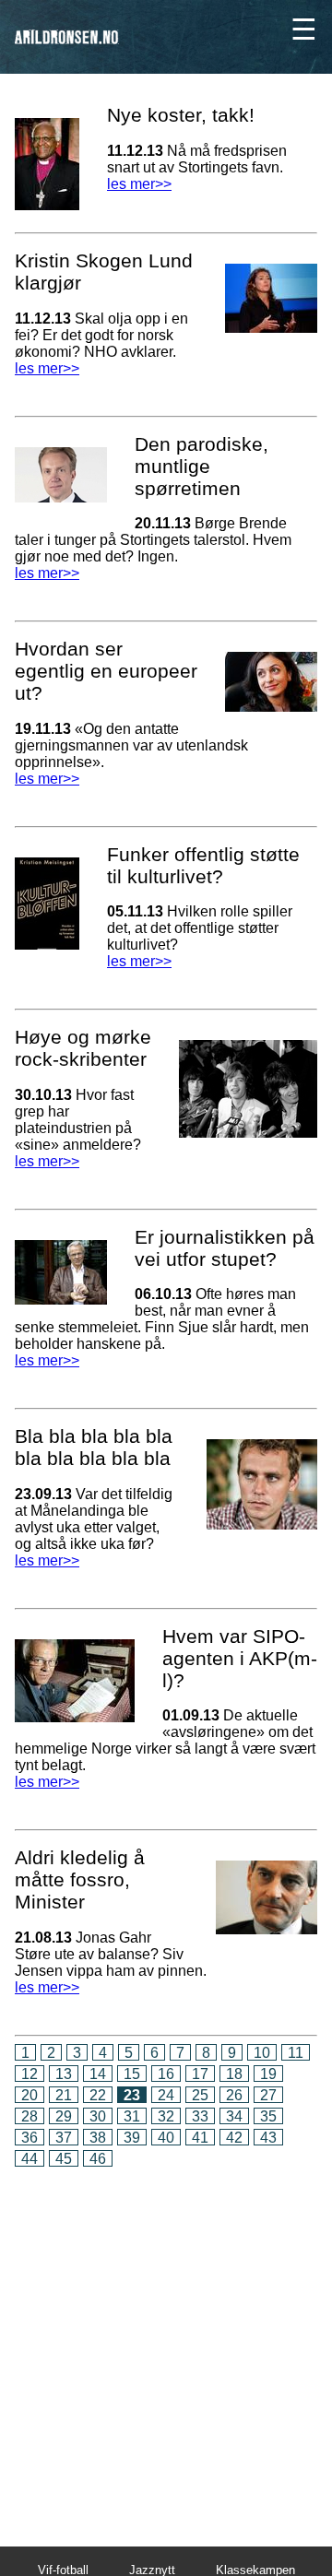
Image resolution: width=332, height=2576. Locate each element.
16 (166, 2074)
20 (30, 2095)
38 (98, 2138)
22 (98, 2095)
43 (268, 2138)
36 (30, 2138)
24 (166, 2095)
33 (200, 2116)
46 (98, 2159)
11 (296, 2053)
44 (30, 2159)
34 (234, 2116)
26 (234, 2095)
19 (268, 2074)
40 (166, 2138)
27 (268, 2095)
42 (234, 2138)
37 (64, 2138)
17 (200, 2074)
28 (30, 2116)
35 (268, 2116)
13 (64, 2074)
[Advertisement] (166, 2344)
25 (200, 2095)
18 (234, 2074)
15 (132, 2074)
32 (166, 2116)
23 (132, 2095)
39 (132, 2138)
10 (262, 2053)
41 (200, 2138)
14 (98, 2074)
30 (98, 2116)
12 (30, 2074)
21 (64, 2095)
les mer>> (139, 184)
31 (132, 2116)
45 (64, 2159)
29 (64, 2116)
